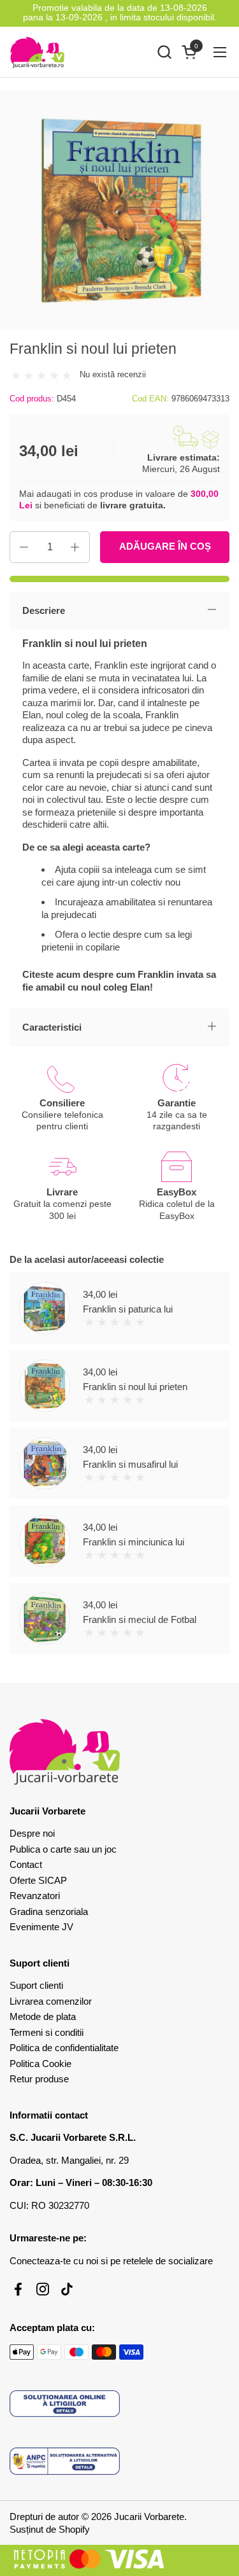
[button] (164, 52)
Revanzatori (35, 1896)
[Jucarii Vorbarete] (37, 52)
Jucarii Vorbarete (149, 2517)
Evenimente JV (41, 1927)
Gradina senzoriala (49, 1911)
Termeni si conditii (47, 2032)
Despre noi (32, 1833)
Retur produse (39, 2079)
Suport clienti (36, 1985)
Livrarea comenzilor (51, 2001)
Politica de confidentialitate (64, 2048)
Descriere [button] (44, 610)
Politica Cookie (40, 2064)
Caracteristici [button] (52, 1027)
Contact (26, 1864)
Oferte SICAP (38, 1880)
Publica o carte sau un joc (63, 1849)
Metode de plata (43, 2016)
